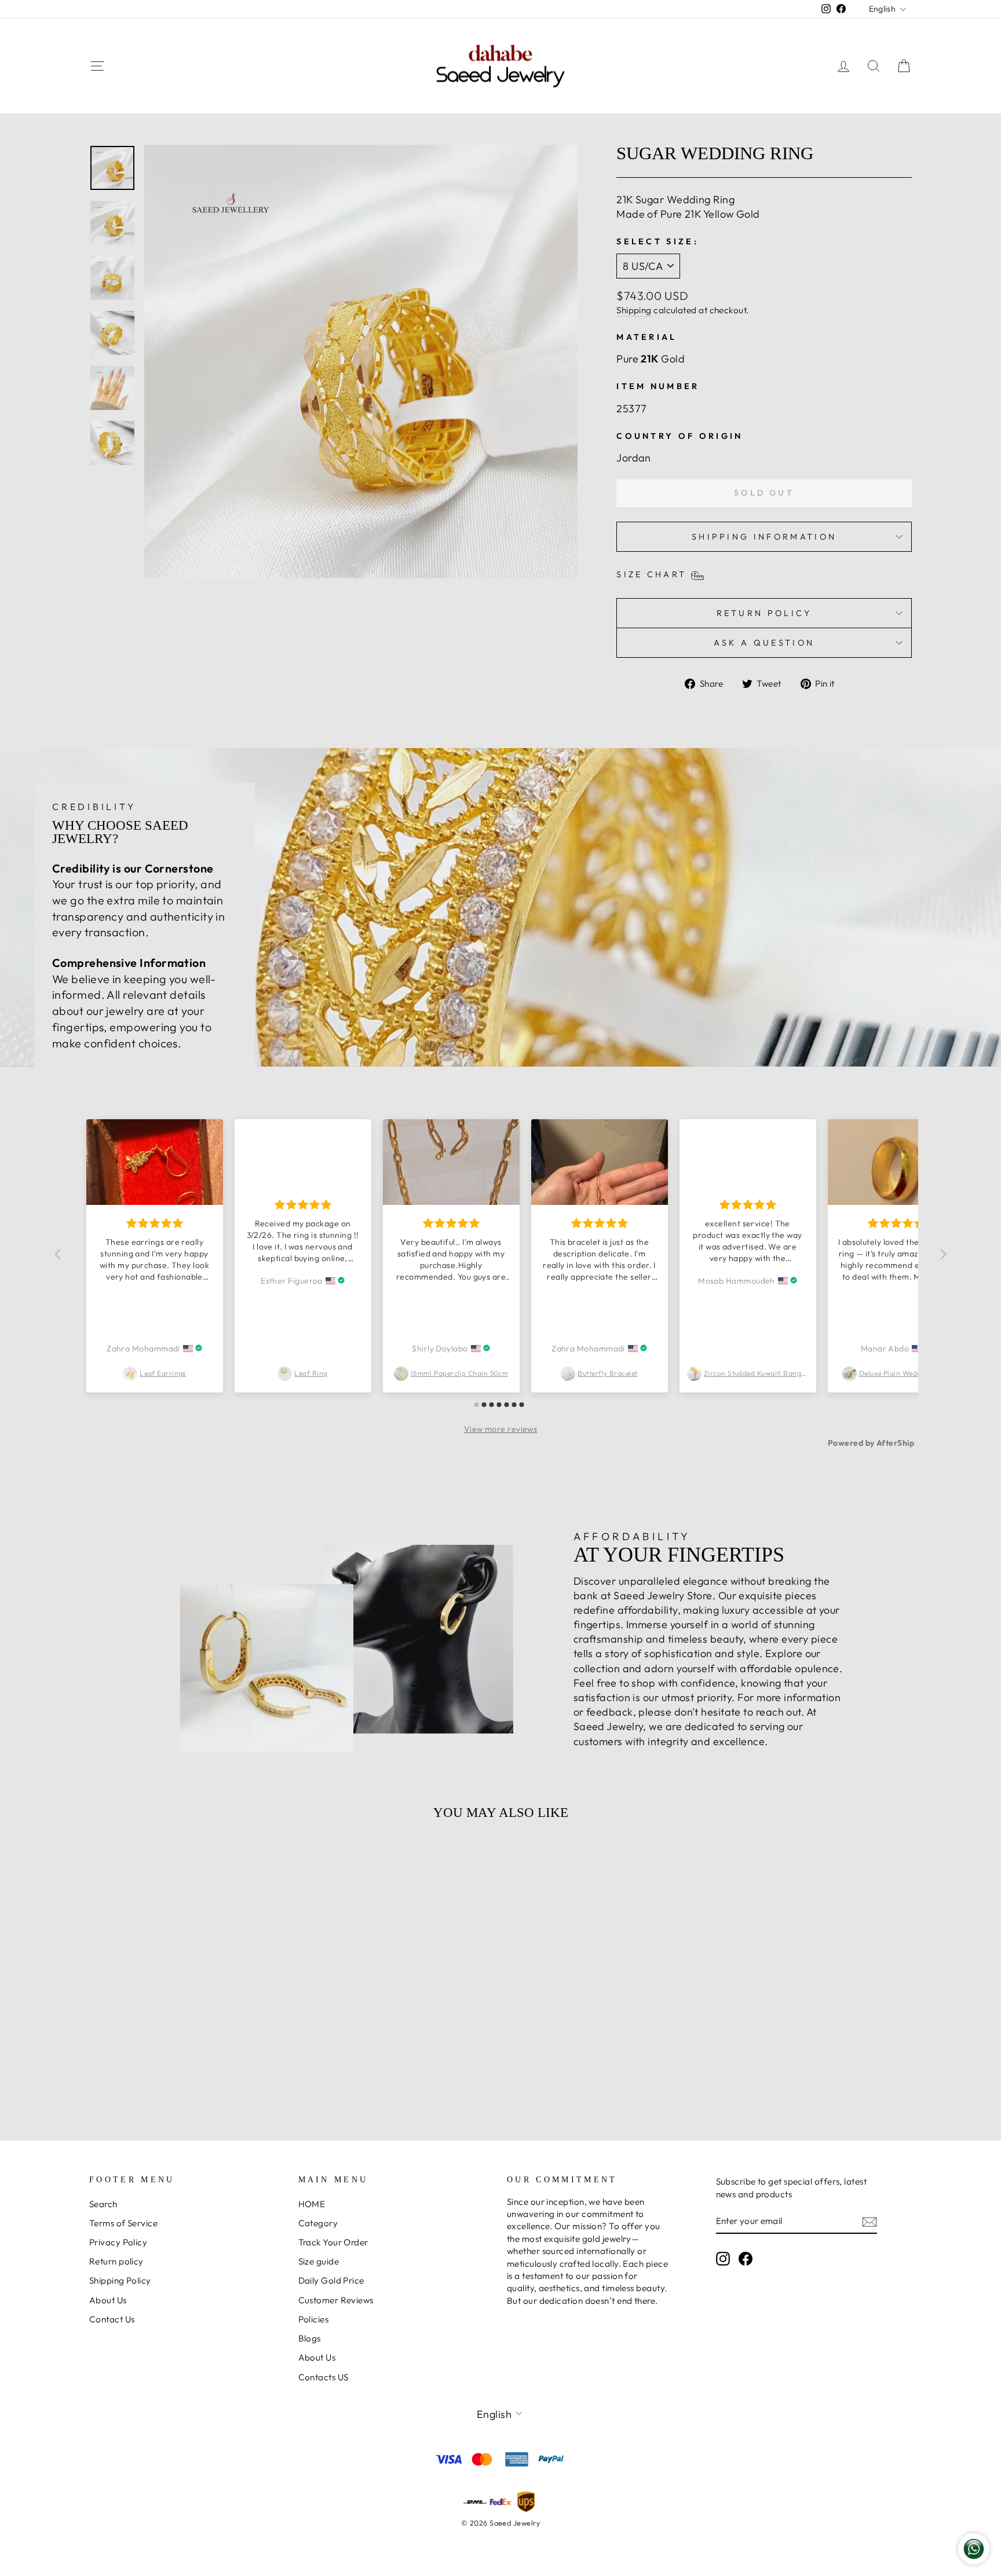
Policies (314, 2319)
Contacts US (324, 2377)
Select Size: (657, 241)
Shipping (634, 310)
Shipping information (764, 537)
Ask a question (764, 643)
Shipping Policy (120, 2280)
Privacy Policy (118, 2242)
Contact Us (112, 2319)
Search (103, 2204)
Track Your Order (333, 2242)
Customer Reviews (336, 2300)
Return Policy (764, 613)
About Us (108, 2300)
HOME (312, 2204)
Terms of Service (123, 2223)
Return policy (116, 2261)
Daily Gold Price (331, 2280)
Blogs (310, 2338)
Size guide (319, 2261)
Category (318, 2223)
